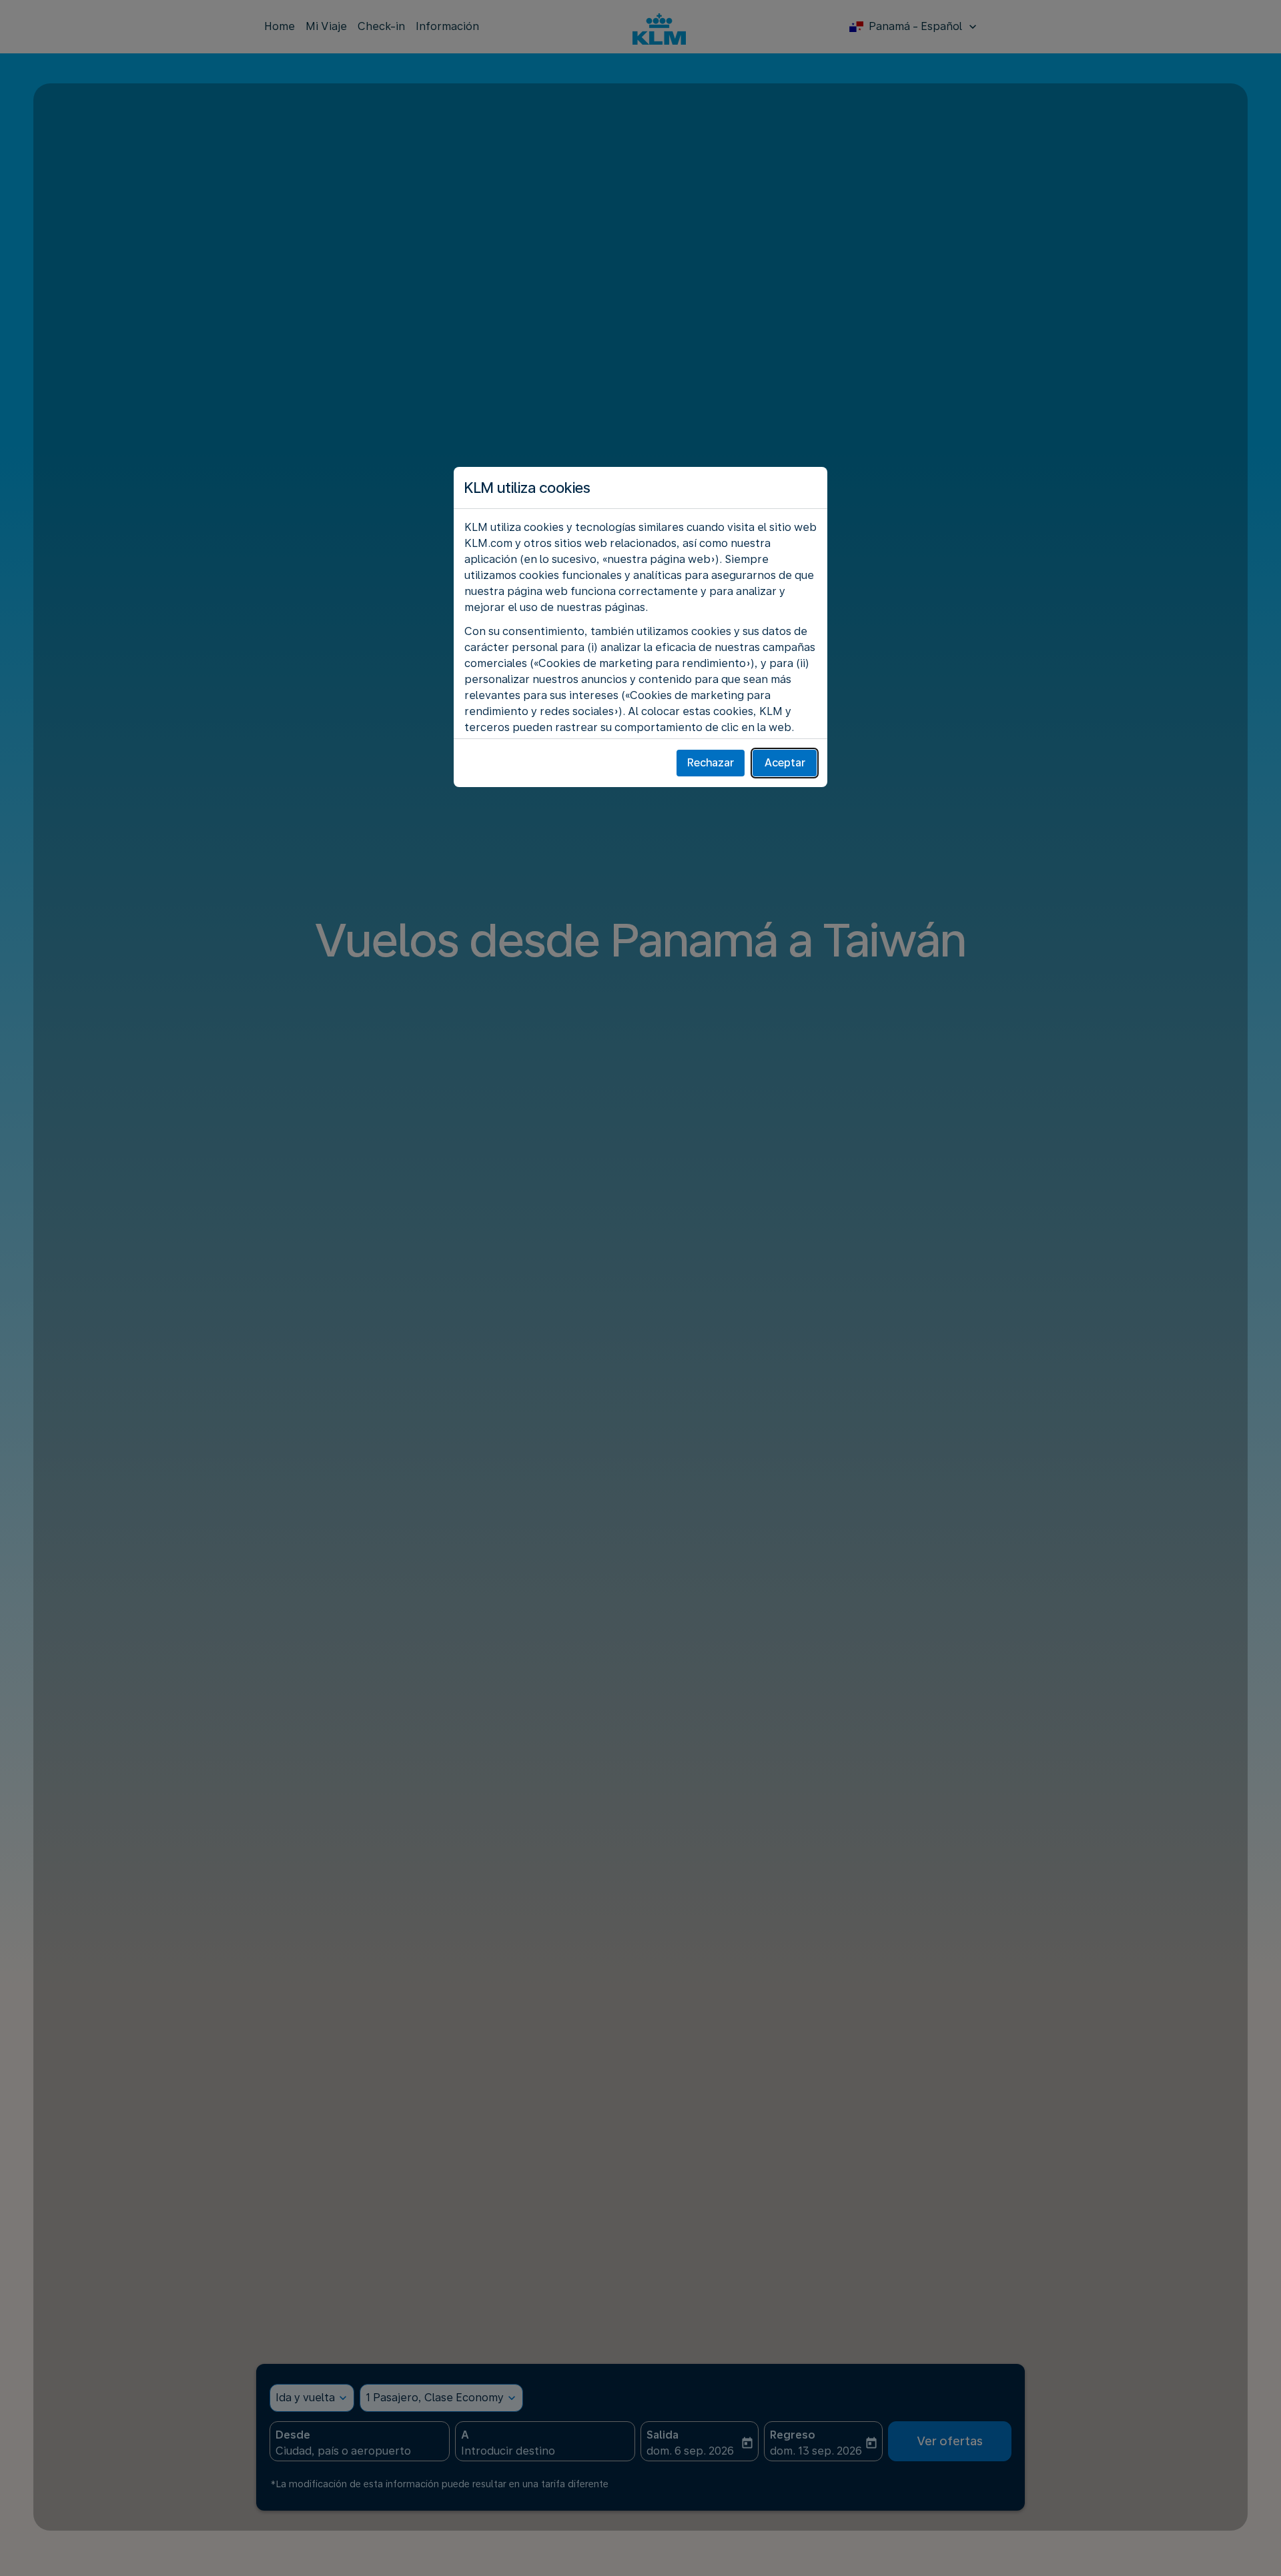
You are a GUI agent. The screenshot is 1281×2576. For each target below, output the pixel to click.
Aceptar (785, 763)
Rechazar (711, 763)
